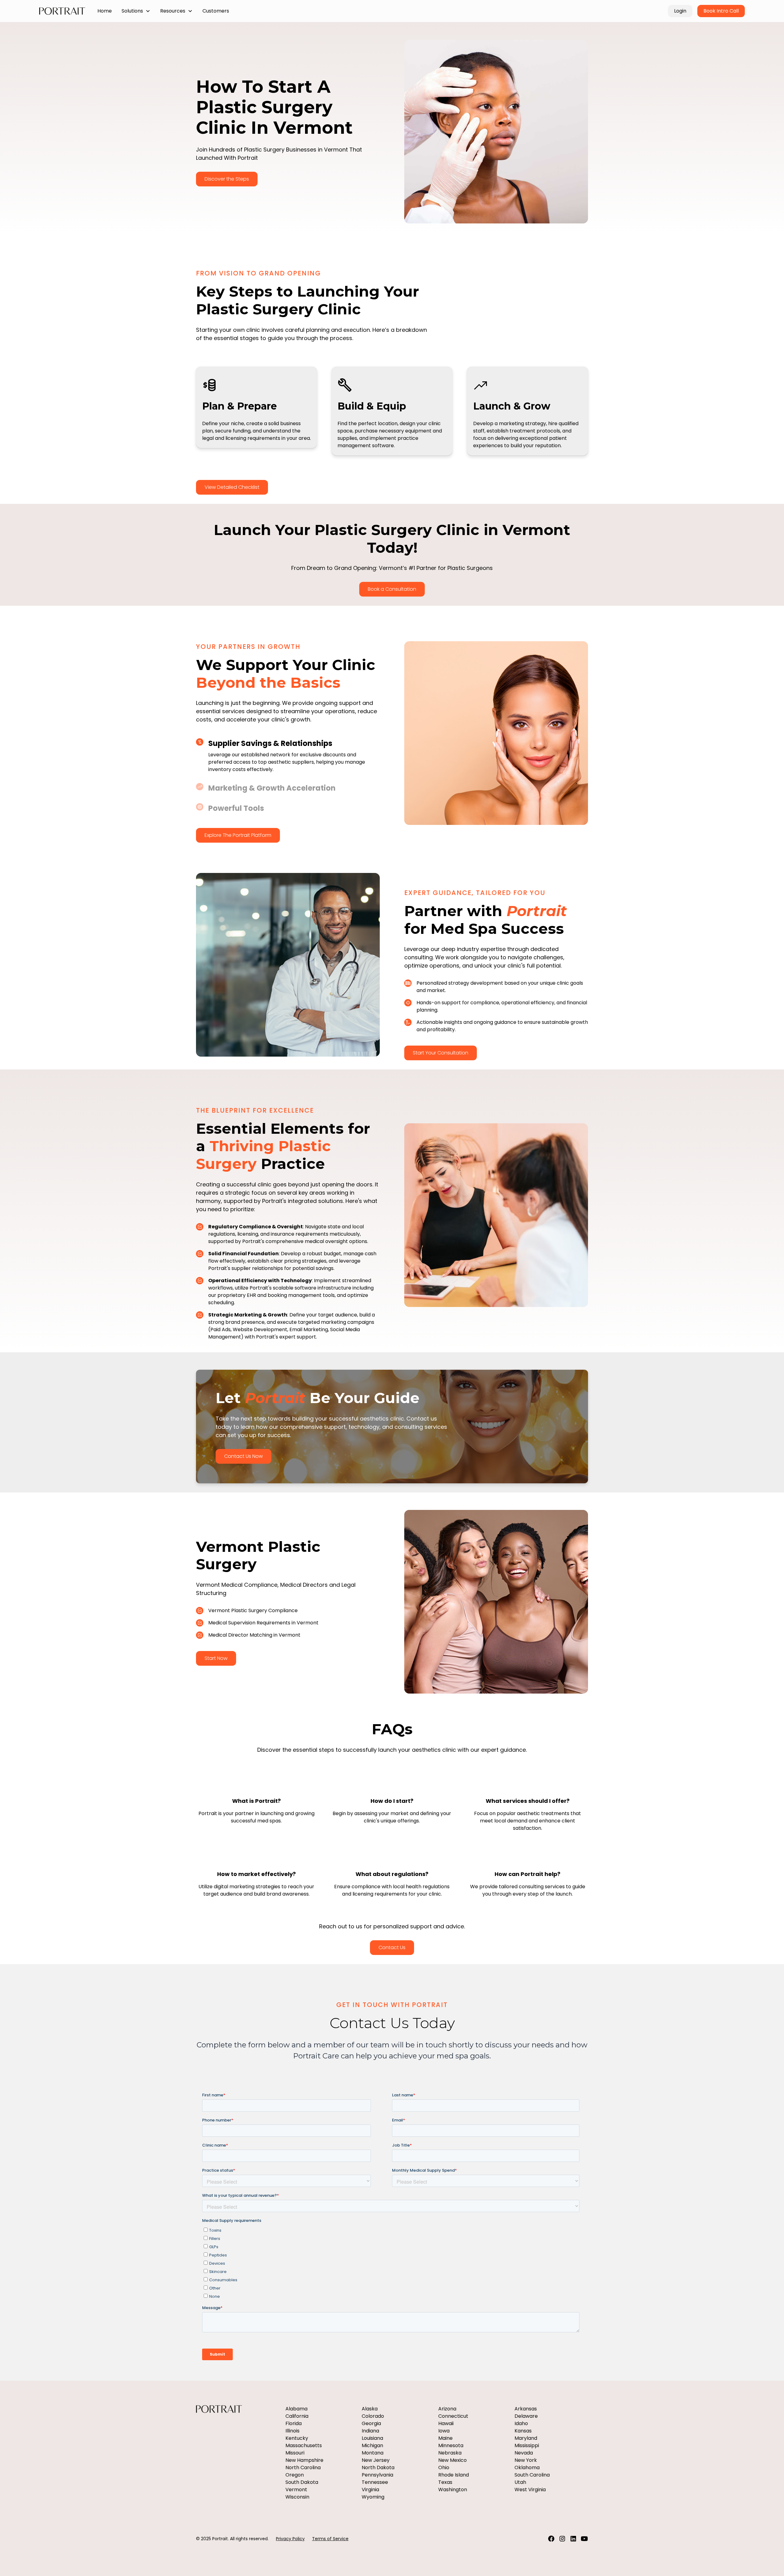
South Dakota (302, 2482)
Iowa (444, 2431)
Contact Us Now (243, 1456)
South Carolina (532, 2475)
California (297, 2416)
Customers (216, 11)
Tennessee (375, 2482)
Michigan (372, 2445)
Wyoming (373, 2497)
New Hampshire (304, 2460)
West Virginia (530, 2490)
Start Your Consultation (441, 1053)
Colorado (373, 2416)
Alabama (296, 2409)
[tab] (288, 756)
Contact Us (392, 1947)
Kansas (523, 2431)
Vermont (296, 2490)
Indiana (370, 2431)
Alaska (370, 2409)
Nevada (524, 2453)
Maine (445, 2438)
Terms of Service (330, 2539)
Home (105, 11)
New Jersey (376, 2460)
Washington (453, 2490)
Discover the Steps (227, 179)
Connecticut (453, 2416)
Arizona (447, 2409)
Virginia (370, 2490)
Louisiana (372, 2438)
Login (680, 11)
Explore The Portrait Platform (238, 835)
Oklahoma (527, 2467)
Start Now (216, 1658)
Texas (445, 2482)
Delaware (526, 2416)
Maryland (526, 2438)
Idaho (521, 2423)
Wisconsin (297, 2497)
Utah (520, 2482)
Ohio (444, 2467)
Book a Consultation (392, 589)
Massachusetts (304, 2445)
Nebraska (450, 2453)
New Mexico (452, 2460)
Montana (373, 2453)
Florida (294, 2423)
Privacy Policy (290, 2539)
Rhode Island (454, 2475)
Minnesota (451, 2445)
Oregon (295, 2475)
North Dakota (378, 2467)
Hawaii (446, 2423)
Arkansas (526, 2409)
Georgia (371, 2423)
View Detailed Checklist (232, 487)
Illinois (292, 2431)
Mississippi (527, 2445)
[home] (62, 11)
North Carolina (303, 2467)
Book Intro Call (721, 11)
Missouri (295, 2453)
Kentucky (297, 2438)
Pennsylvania (377, 2475)
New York (526, 2460)
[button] (136, 11)
